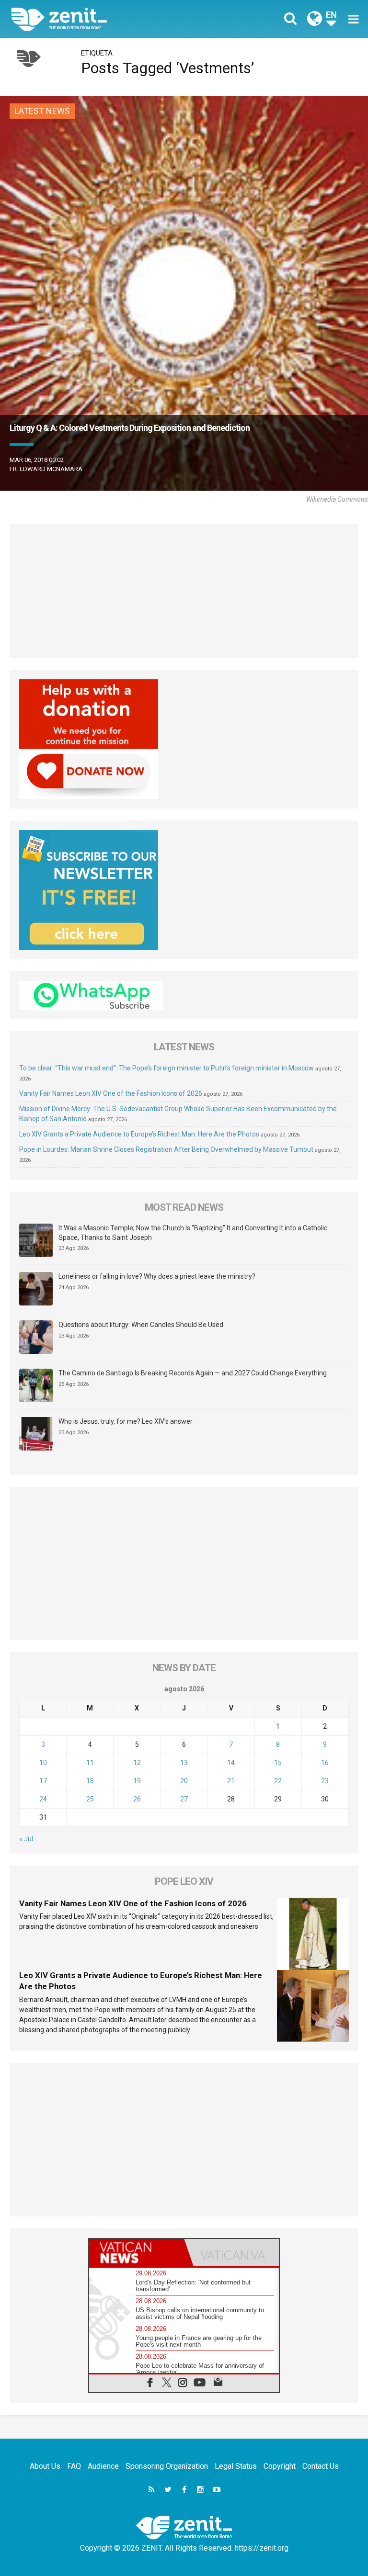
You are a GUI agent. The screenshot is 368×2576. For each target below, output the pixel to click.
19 (137, 1781)
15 (278, 1763)
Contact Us (321, 2466)
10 (43, 1763)
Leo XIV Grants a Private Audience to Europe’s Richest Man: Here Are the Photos (139, 1134)
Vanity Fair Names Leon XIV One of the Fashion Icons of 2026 (111, 1093)
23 (325, 1781)
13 (184, 1763)
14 (231, 1763)
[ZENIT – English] (103, 19)
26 (137, 1799)
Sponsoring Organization (167, 2466)
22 (278, 1781)
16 (325, 1763)
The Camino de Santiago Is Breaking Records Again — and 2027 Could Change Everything (193, 1373)
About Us (45, 2466)
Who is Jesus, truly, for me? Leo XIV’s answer (126, 1421)
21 (231, 1781)
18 (90, 1781)
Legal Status (236, 2466)
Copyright (280, 2466)
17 (43, 1781)
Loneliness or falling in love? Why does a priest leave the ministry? (157, 1276)
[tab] (137, 2253)
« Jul (26, 1839)
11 (90, 1763)
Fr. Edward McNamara (46, 469)
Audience (103, 2466)
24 (43, 1799)
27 (184, 1799)
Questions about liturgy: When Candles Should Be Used (141, 1325)
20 (184, 1781)
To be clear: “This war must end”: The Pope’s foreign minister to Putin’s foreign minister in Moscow (167, 1068)
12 (137, 1763)
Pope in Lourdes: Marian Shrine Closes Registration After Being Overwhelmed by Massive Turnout (166, 1149)
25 (90, 1799)
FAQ (74, 2466)
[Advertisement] (184, 591)
